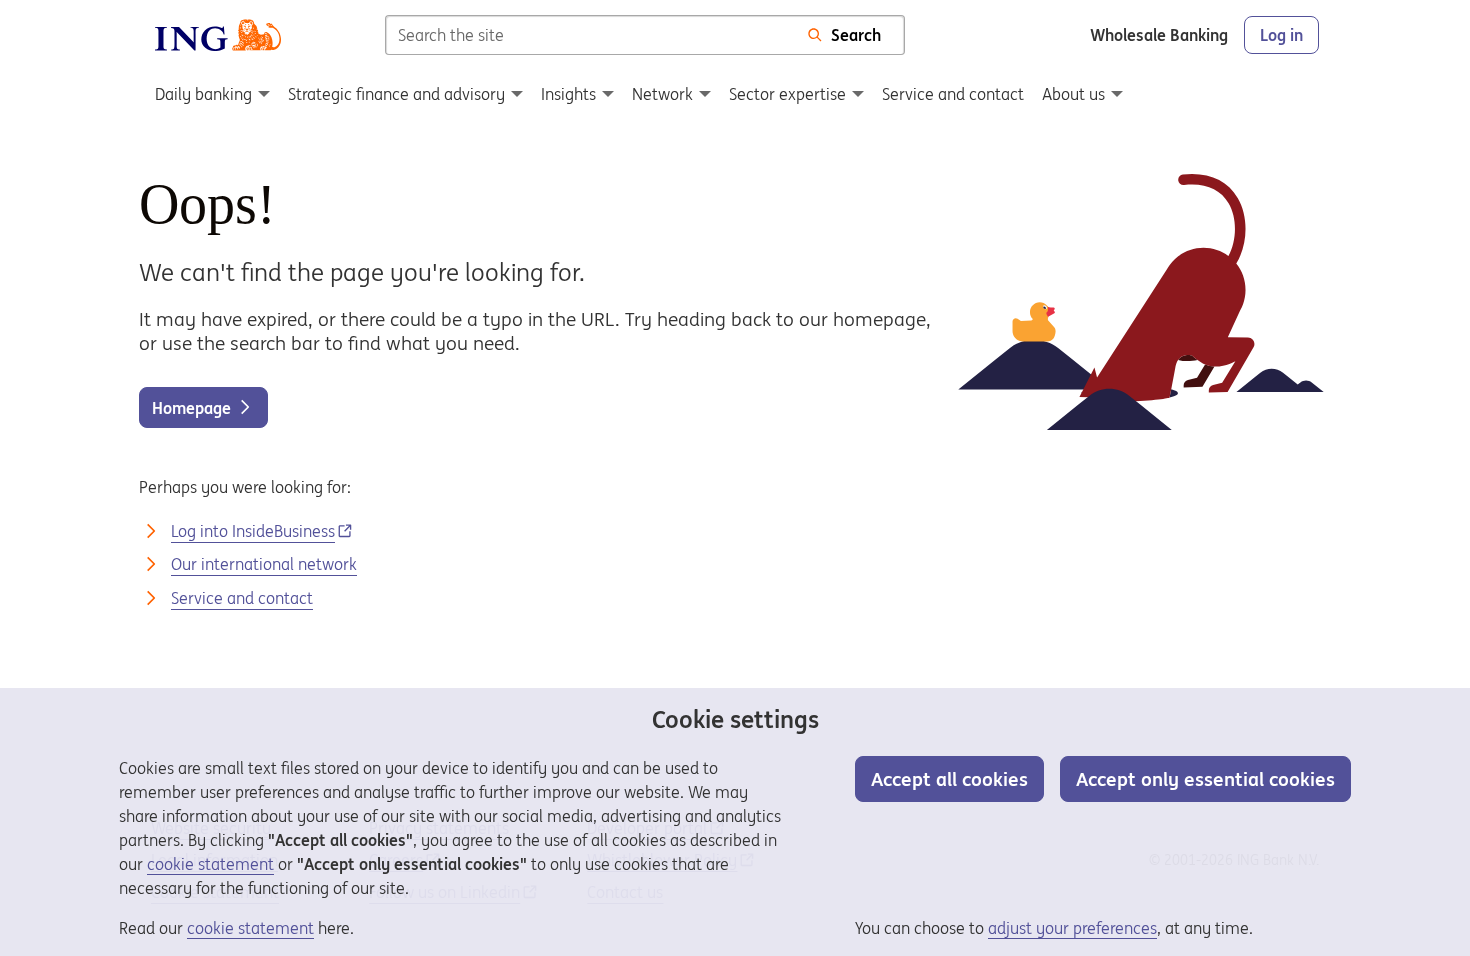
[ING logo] (218, 35)
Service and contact (242, 598)
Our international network (264, 564)
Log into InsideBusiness (253, 531)
